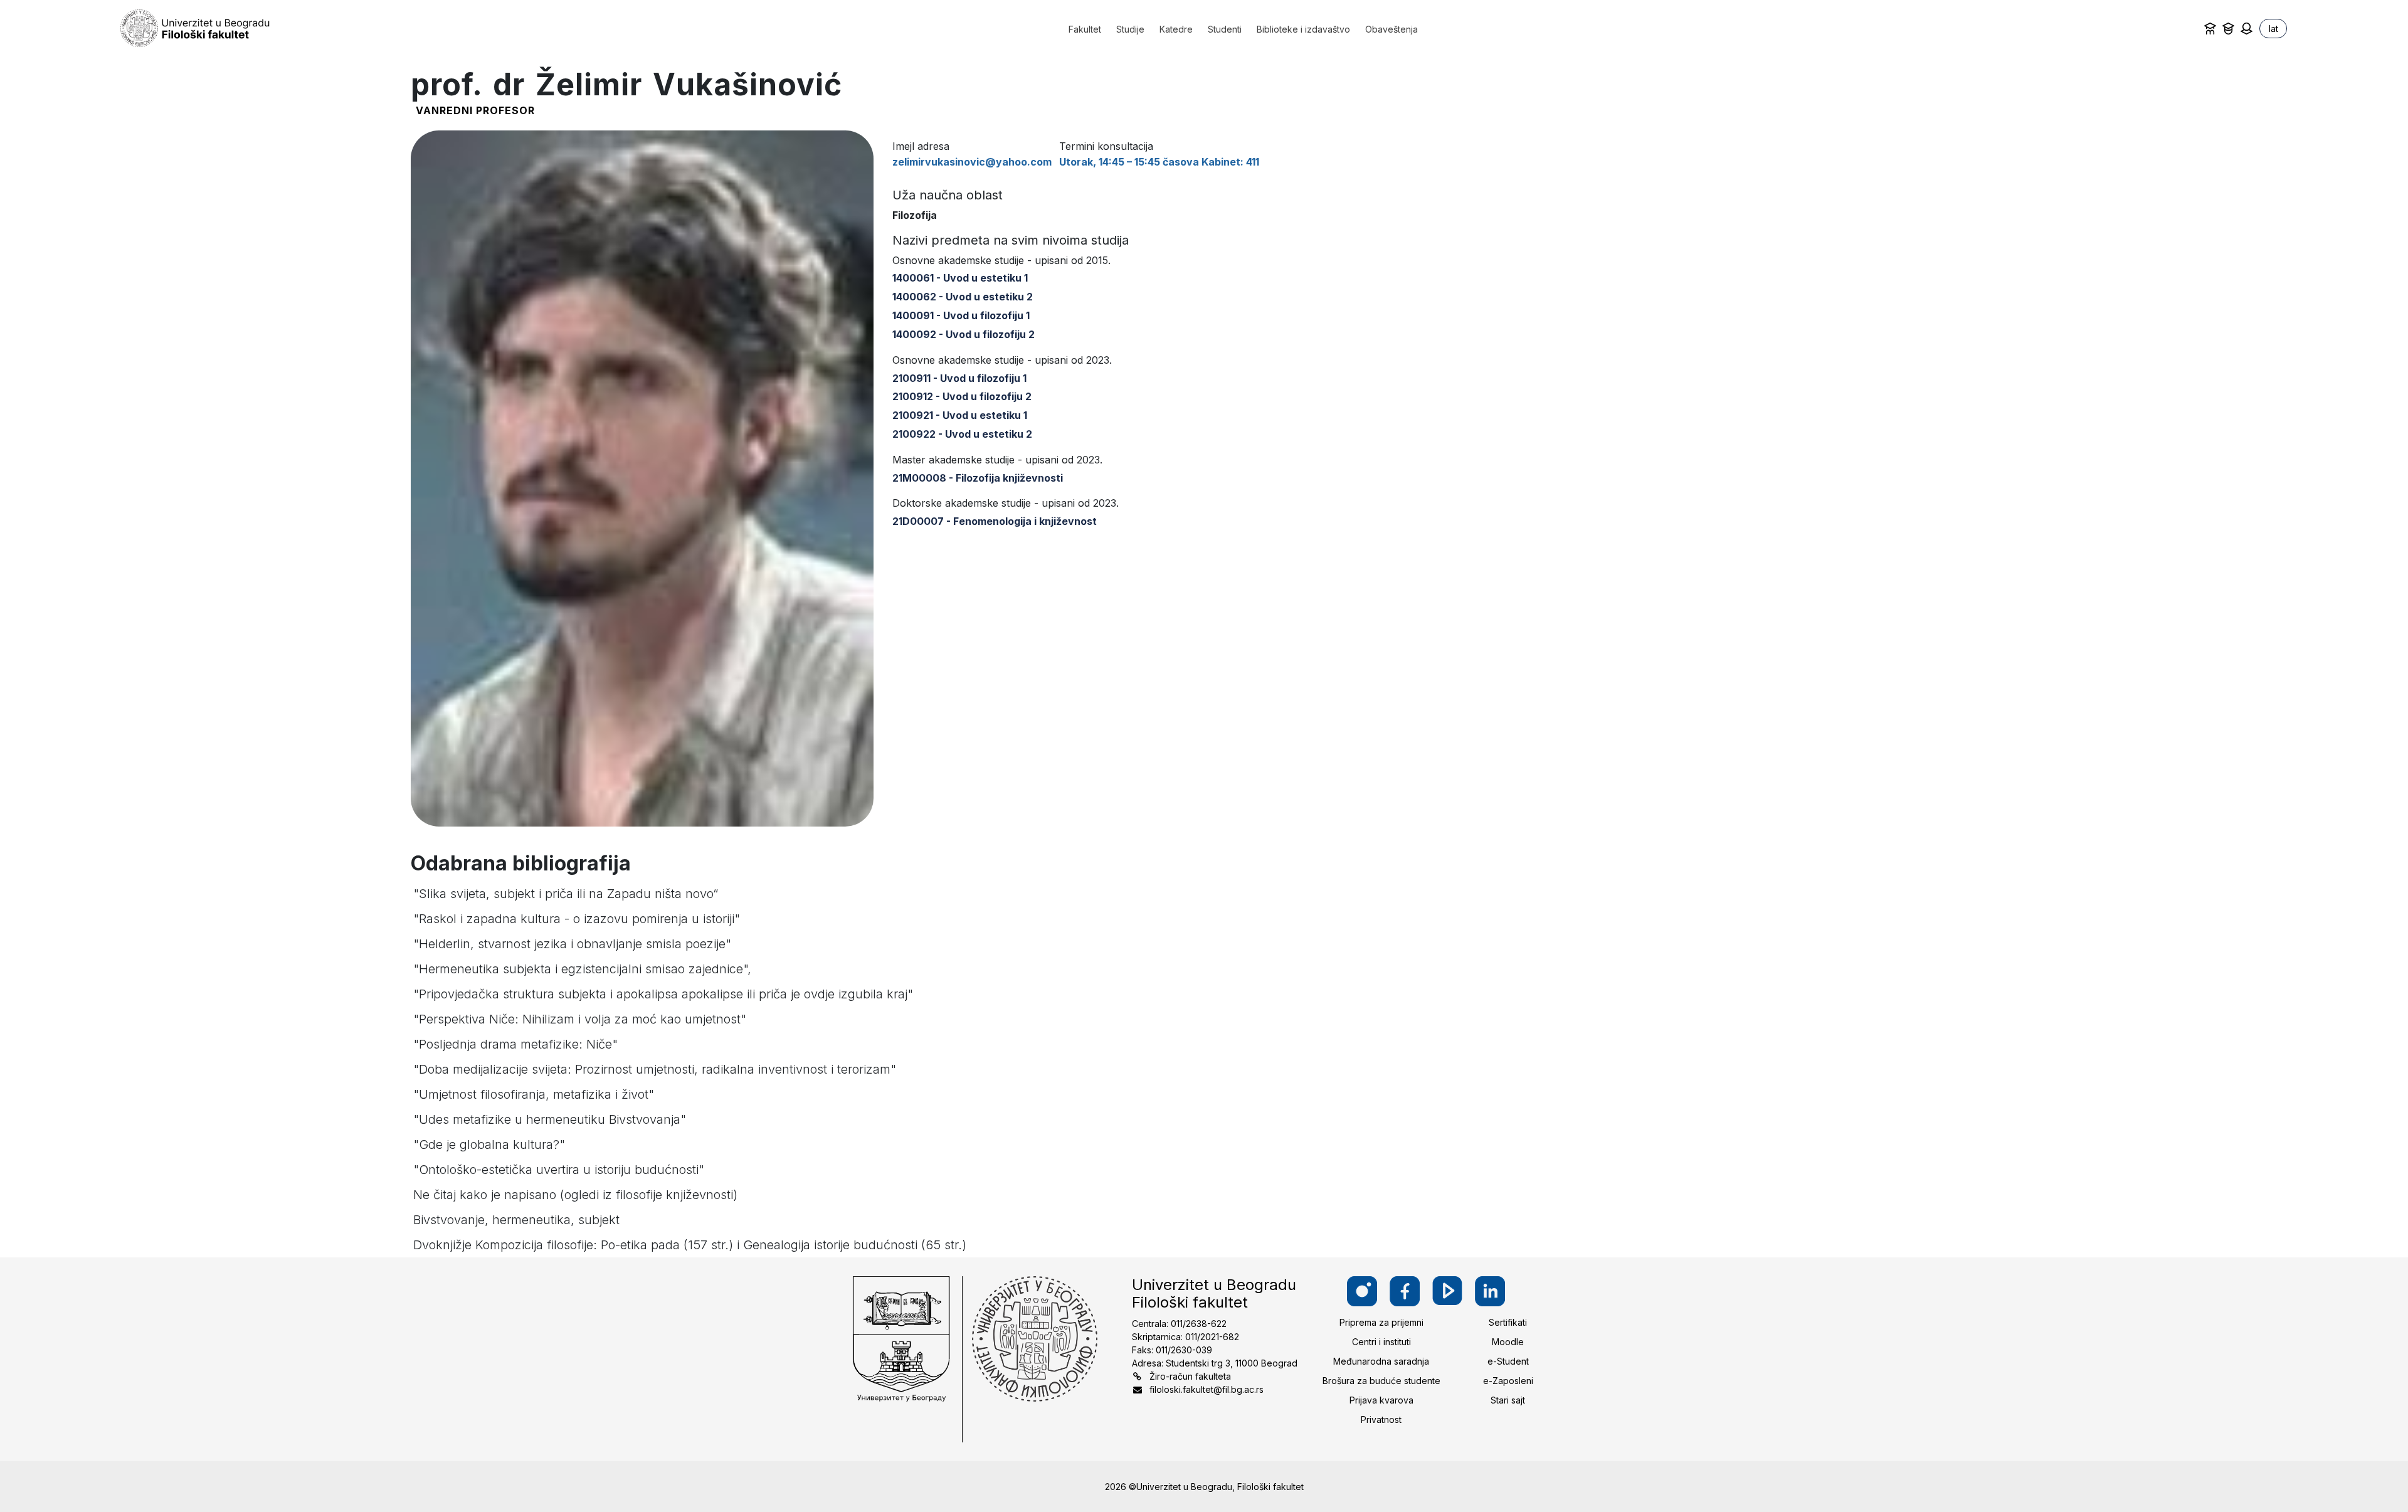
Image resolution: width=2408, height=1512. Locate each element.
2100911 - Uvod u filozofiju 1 (959, 378)
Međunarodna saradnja (1381, 1361)
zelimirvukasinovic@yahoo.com (972, 162)
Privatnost (1381, 1419)
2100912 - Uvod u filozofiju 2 (962, 396)
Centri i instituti (1381, 1342)
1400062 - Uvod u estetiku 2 (963, 297)
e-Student (1508, 1361)
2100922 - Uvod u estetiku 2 (962, 434)
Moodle (1508, 1342)
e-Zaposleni (1508, 1381)
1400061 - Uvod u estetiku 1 (960, 278)
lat (2273, 29)
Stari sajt (1508, 1400)
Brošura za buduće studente (1381, 1381)
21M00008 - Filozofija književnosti (978, 478)
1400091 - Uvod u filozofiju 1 (961, 315)
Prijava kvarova (1381, 1400)
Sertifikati (1508, 1322)
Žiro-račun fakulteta (1190, 1376)
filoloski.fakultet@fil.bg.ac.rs (1207, 1389)
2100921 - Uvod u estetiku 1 (960, 415)
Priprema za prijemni (1381, 1322)
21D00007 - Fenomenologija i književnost (995, 521)
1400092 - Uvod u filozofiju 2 (964, 334)
